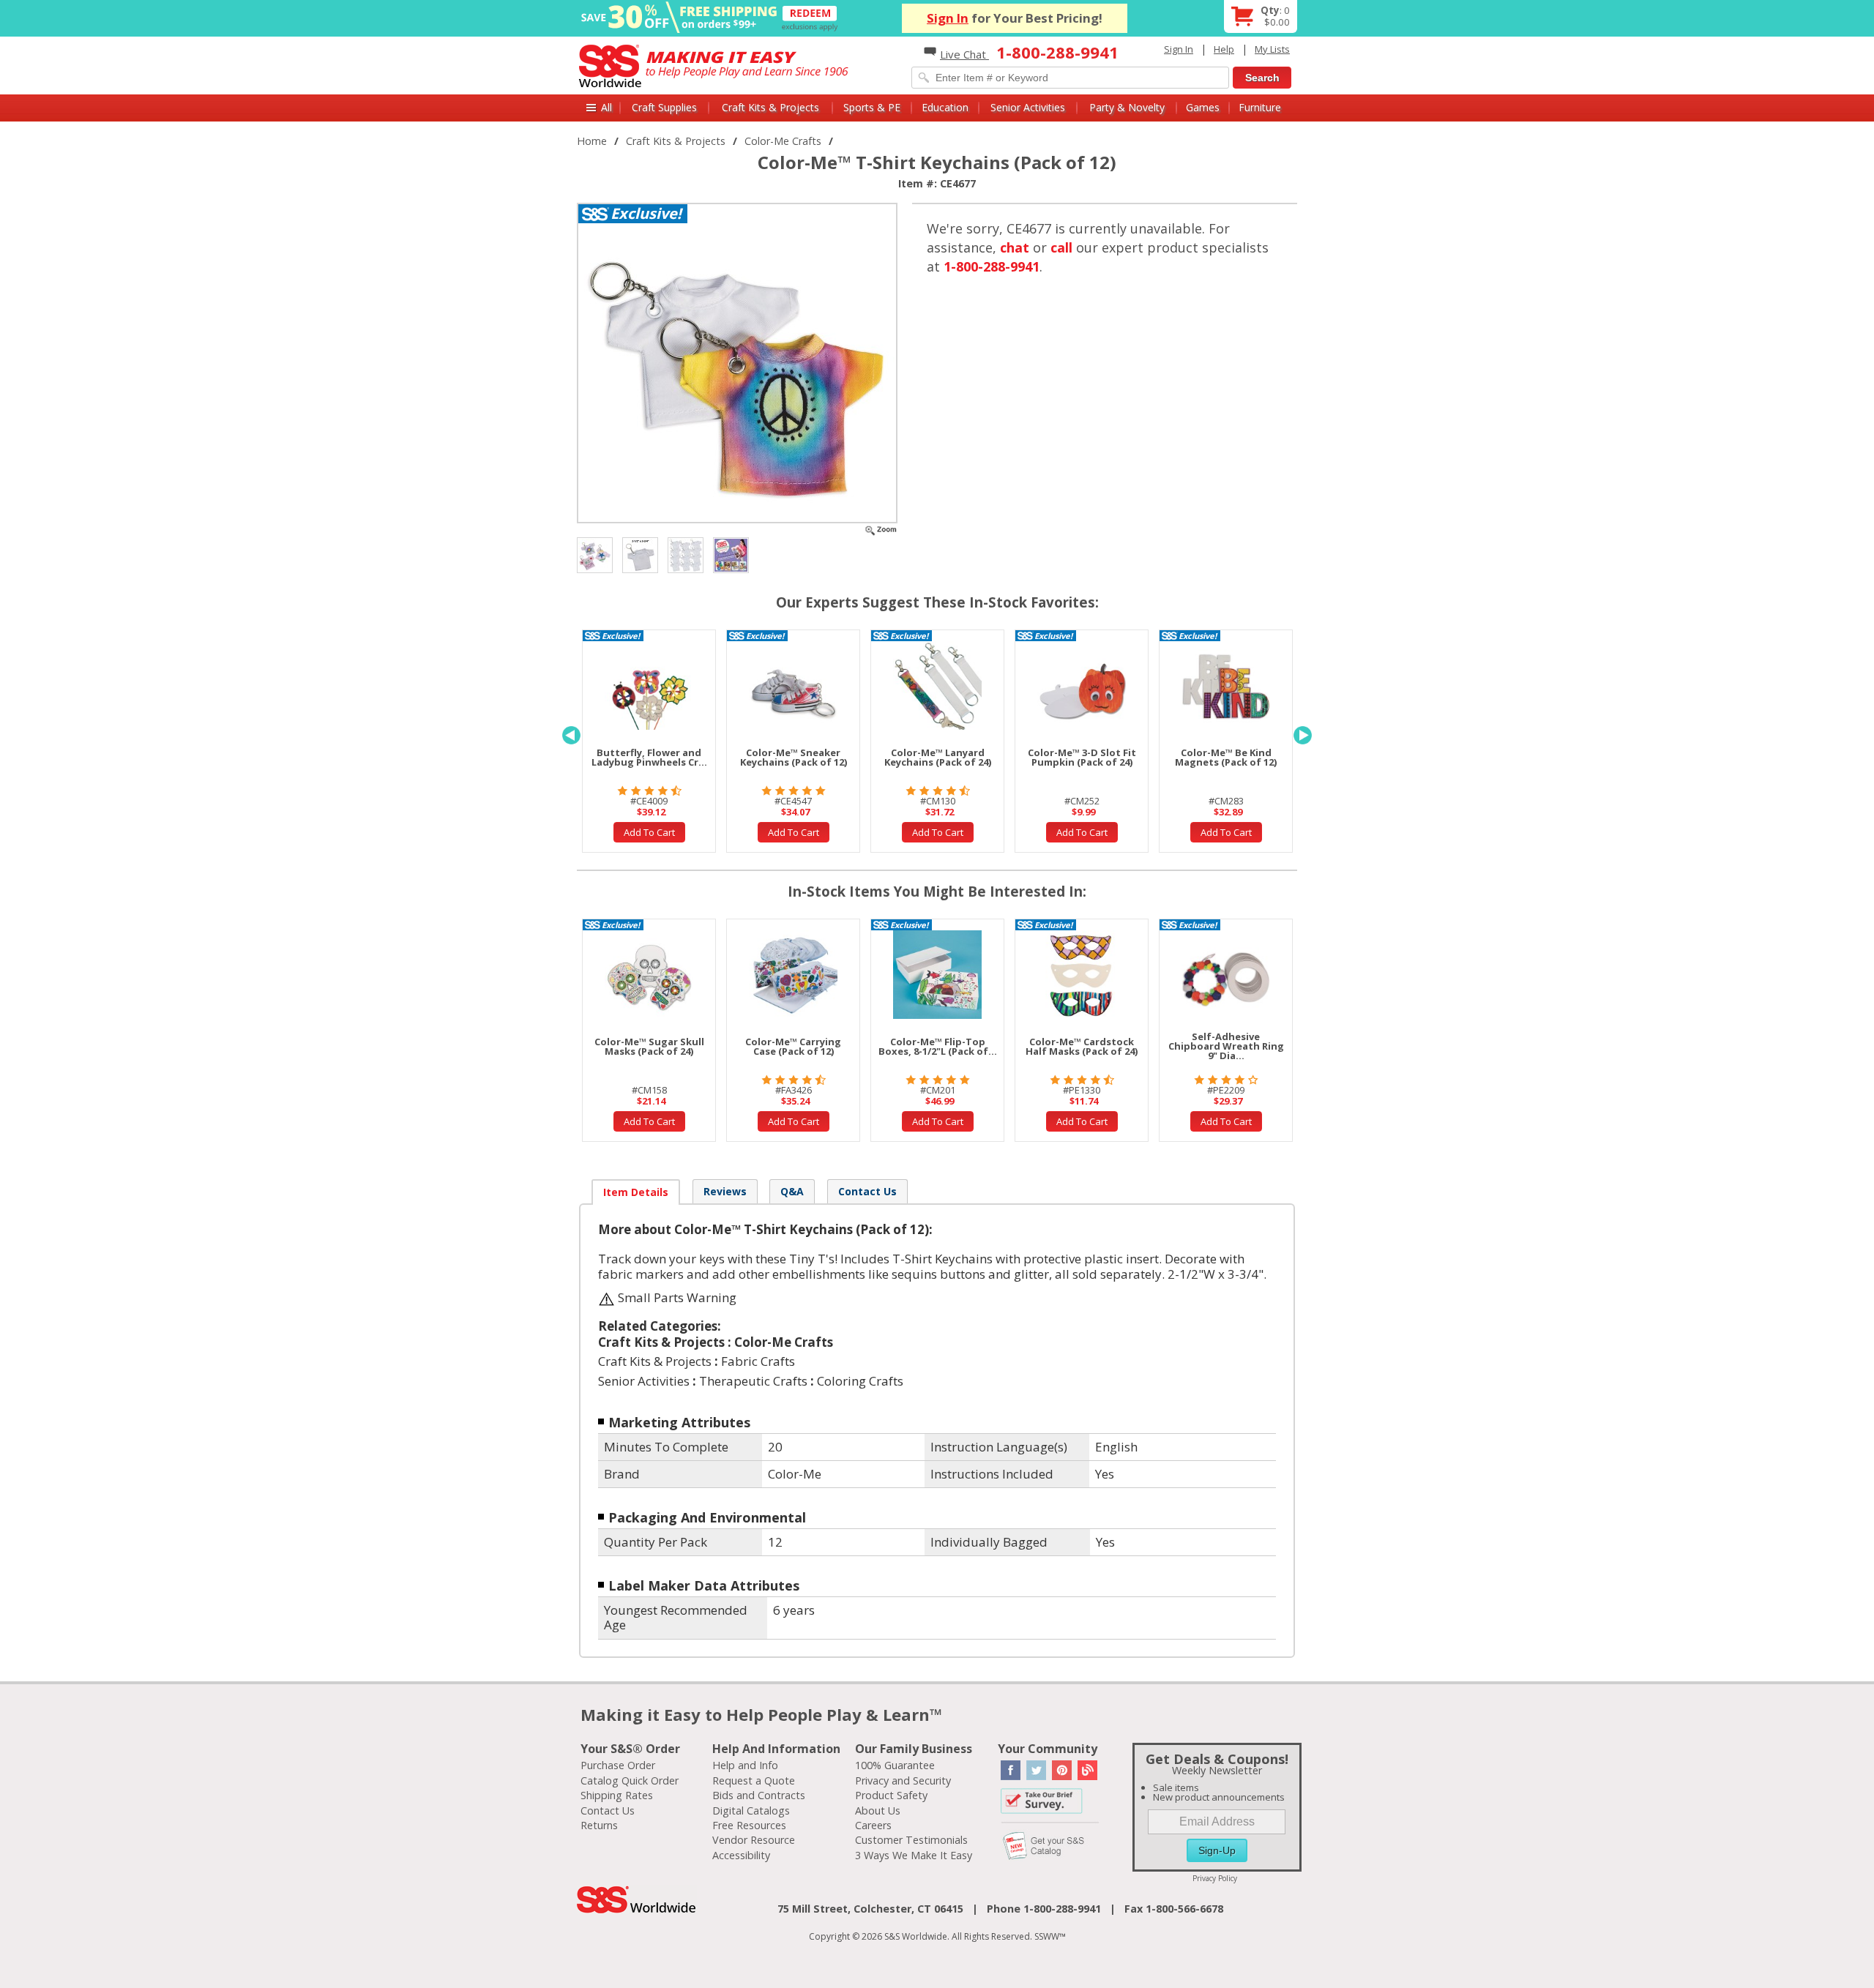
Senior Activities (1028, 107)
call (1061, 247)
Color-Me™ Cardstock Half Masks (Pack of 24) (1082, 1046)
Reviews (725, 1191)
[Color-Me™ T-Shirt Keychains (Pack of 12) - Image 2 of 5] (595, 554)
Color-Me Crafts (783, 141)
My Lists (1272, 49)
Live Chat (964, 54)
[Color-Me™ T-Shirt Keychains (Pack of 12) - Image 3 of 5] (640, 554)
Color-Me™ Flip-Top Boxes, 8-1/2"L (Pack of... (938, 1046)
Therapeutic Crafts (753, 1381)
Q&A (792, 1191)
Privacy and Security (903, 1780)
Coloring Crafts (860, 1381)
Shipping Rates (617, 1795)
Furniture (1260, 107)
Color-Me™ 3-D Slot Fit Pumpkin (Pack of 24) (1082, 757)
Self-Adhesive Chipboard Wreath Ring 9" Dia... (1226, 1046)
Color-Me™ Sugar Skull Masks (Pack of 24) (649, 1046)
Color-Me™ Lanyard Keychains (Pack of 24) (938, 757)
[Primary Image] (881, 529)
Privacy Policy (1215, 1878)
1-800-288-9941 (992, 266)
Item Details (636, 1192)
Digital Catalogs (751, 1810)
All (606, 107)
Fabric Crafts (758, 1361)
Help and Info (745, 1765)
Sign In (948, 18)
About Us (878, 1810)
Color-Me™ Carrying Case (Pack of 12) (793, 1046)
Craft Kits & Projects (770, 107)
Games (1203, 107)
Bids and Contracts (759, 1795)
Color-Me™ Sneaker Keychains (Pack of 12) (794, 757)
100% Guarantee (895, 1765)
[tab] (636, 1192)
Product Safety (891, 1795)
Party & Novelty (1127, 107)
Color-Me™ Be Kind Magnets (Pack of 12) (1226, 757)
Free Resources (749, 1825)
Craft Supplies (664, 107)
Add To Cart (649, 832)
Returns (599, 1825)
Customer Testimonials (911, 1840)
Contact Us (867, 1191)
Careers (873, 1825)
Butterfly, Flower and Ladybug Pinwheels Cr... (649, 757)
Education (945, 107)
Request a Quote (754, 1780)
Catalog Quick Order (630, 1780)
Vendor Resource (754, 1840)
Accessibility (741, 1855)
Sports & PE (872, 107)
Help (1224, 49)
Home (592, 141)
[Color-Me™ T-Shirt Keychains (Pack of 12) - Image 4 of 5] (686, 554)
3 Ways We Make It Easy (914, 1855)
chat (1015, 247)
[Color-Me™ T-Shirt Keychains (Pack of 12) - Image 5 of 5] (731, 554)
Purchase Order (618, 1765)
